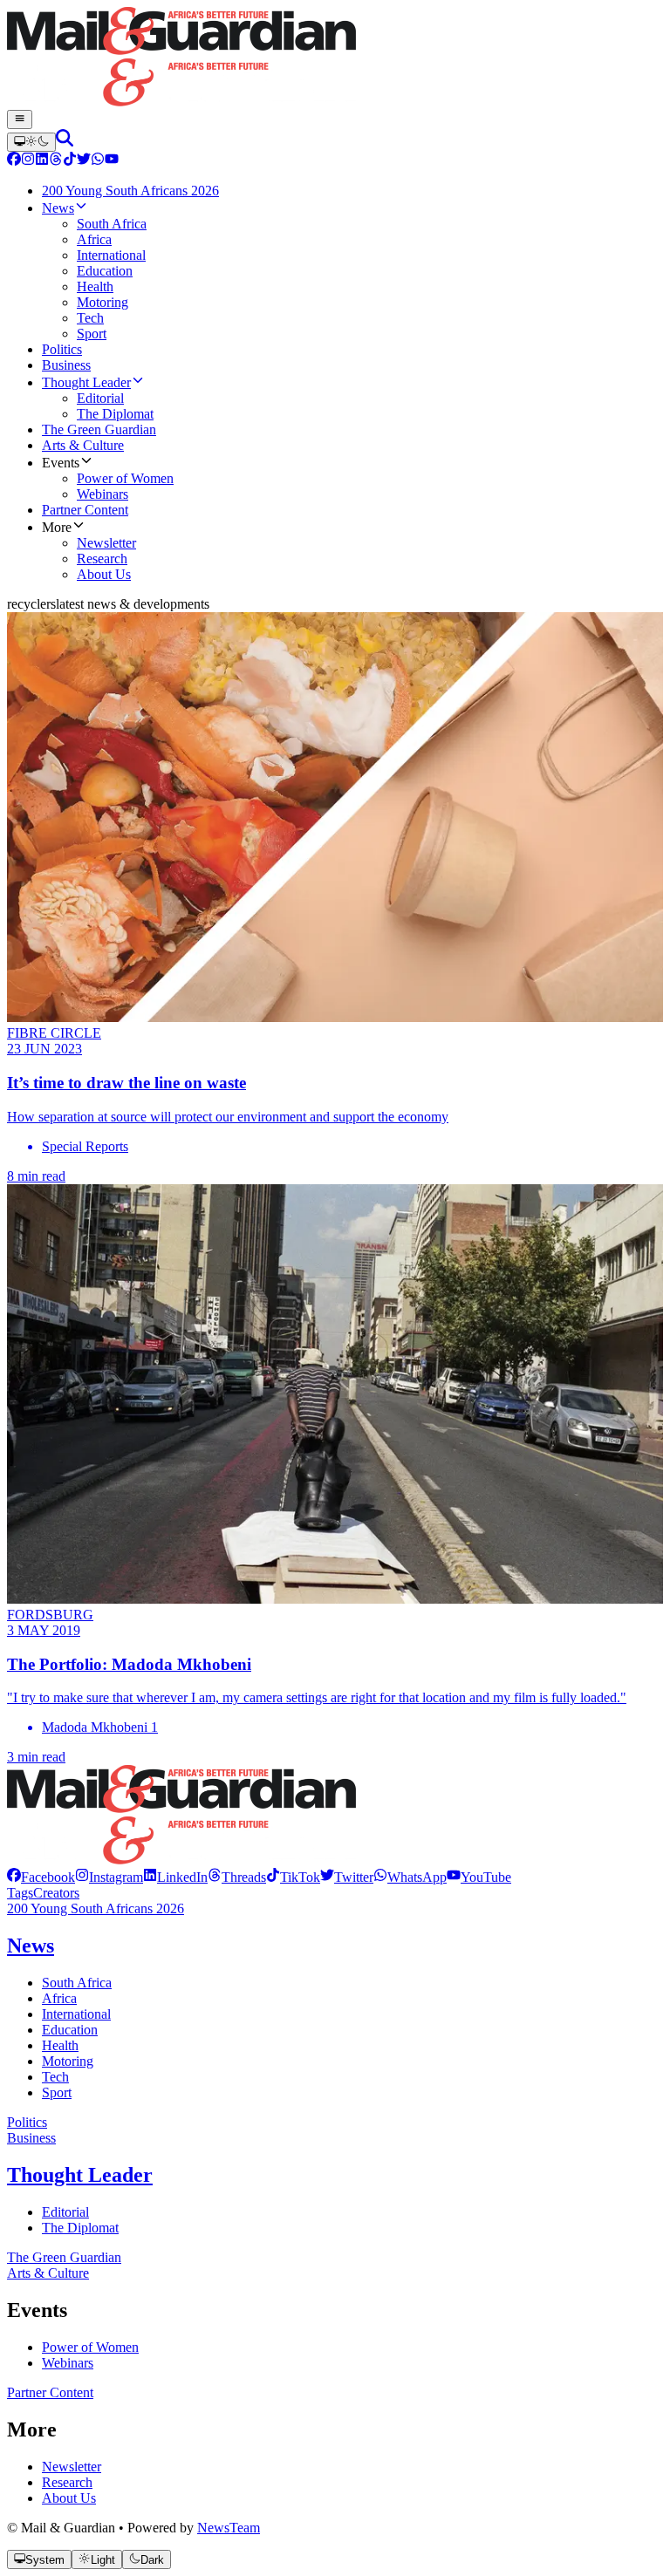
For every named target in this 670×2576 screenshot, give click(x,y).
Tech (55, 2077)
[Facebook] (14, 161)
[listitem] (41, 1877)
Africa (59, 1998)
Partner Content (50, 2392)
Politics (27, 2122)
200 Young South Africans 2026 (96, 1908)
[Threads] (56, 161)
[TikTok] (70, 161)
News (31, 1946)
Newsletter (72, 2467)
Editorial (65, 2212)
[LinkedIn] (42, 161)
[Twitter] (84, 161)
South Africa (77, 1983)
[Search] (65, 142)
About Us (69, 2498)
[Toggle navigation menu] (20, 119)
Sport (57, 2092)
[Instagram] (28, 161)
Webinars (68, 2363)
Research (67, 2482)
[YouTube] (112, 161)
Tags (20, 1893)
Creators (56, 1893)
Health (60, 2045)
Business (31, 2138)
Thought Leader (80, 2175)
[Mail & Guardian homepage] (335, 58)
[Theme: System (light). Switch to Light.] (31, 142)
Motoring (68, 2061)
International (76, 2014)
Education (70, 2030)
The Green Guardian (64, 2257)
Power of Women (90, 2347)
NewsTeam (229, 2528)
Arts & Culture (48, 2273)
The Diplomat (80, 2228)
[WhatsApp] (98, 161)
